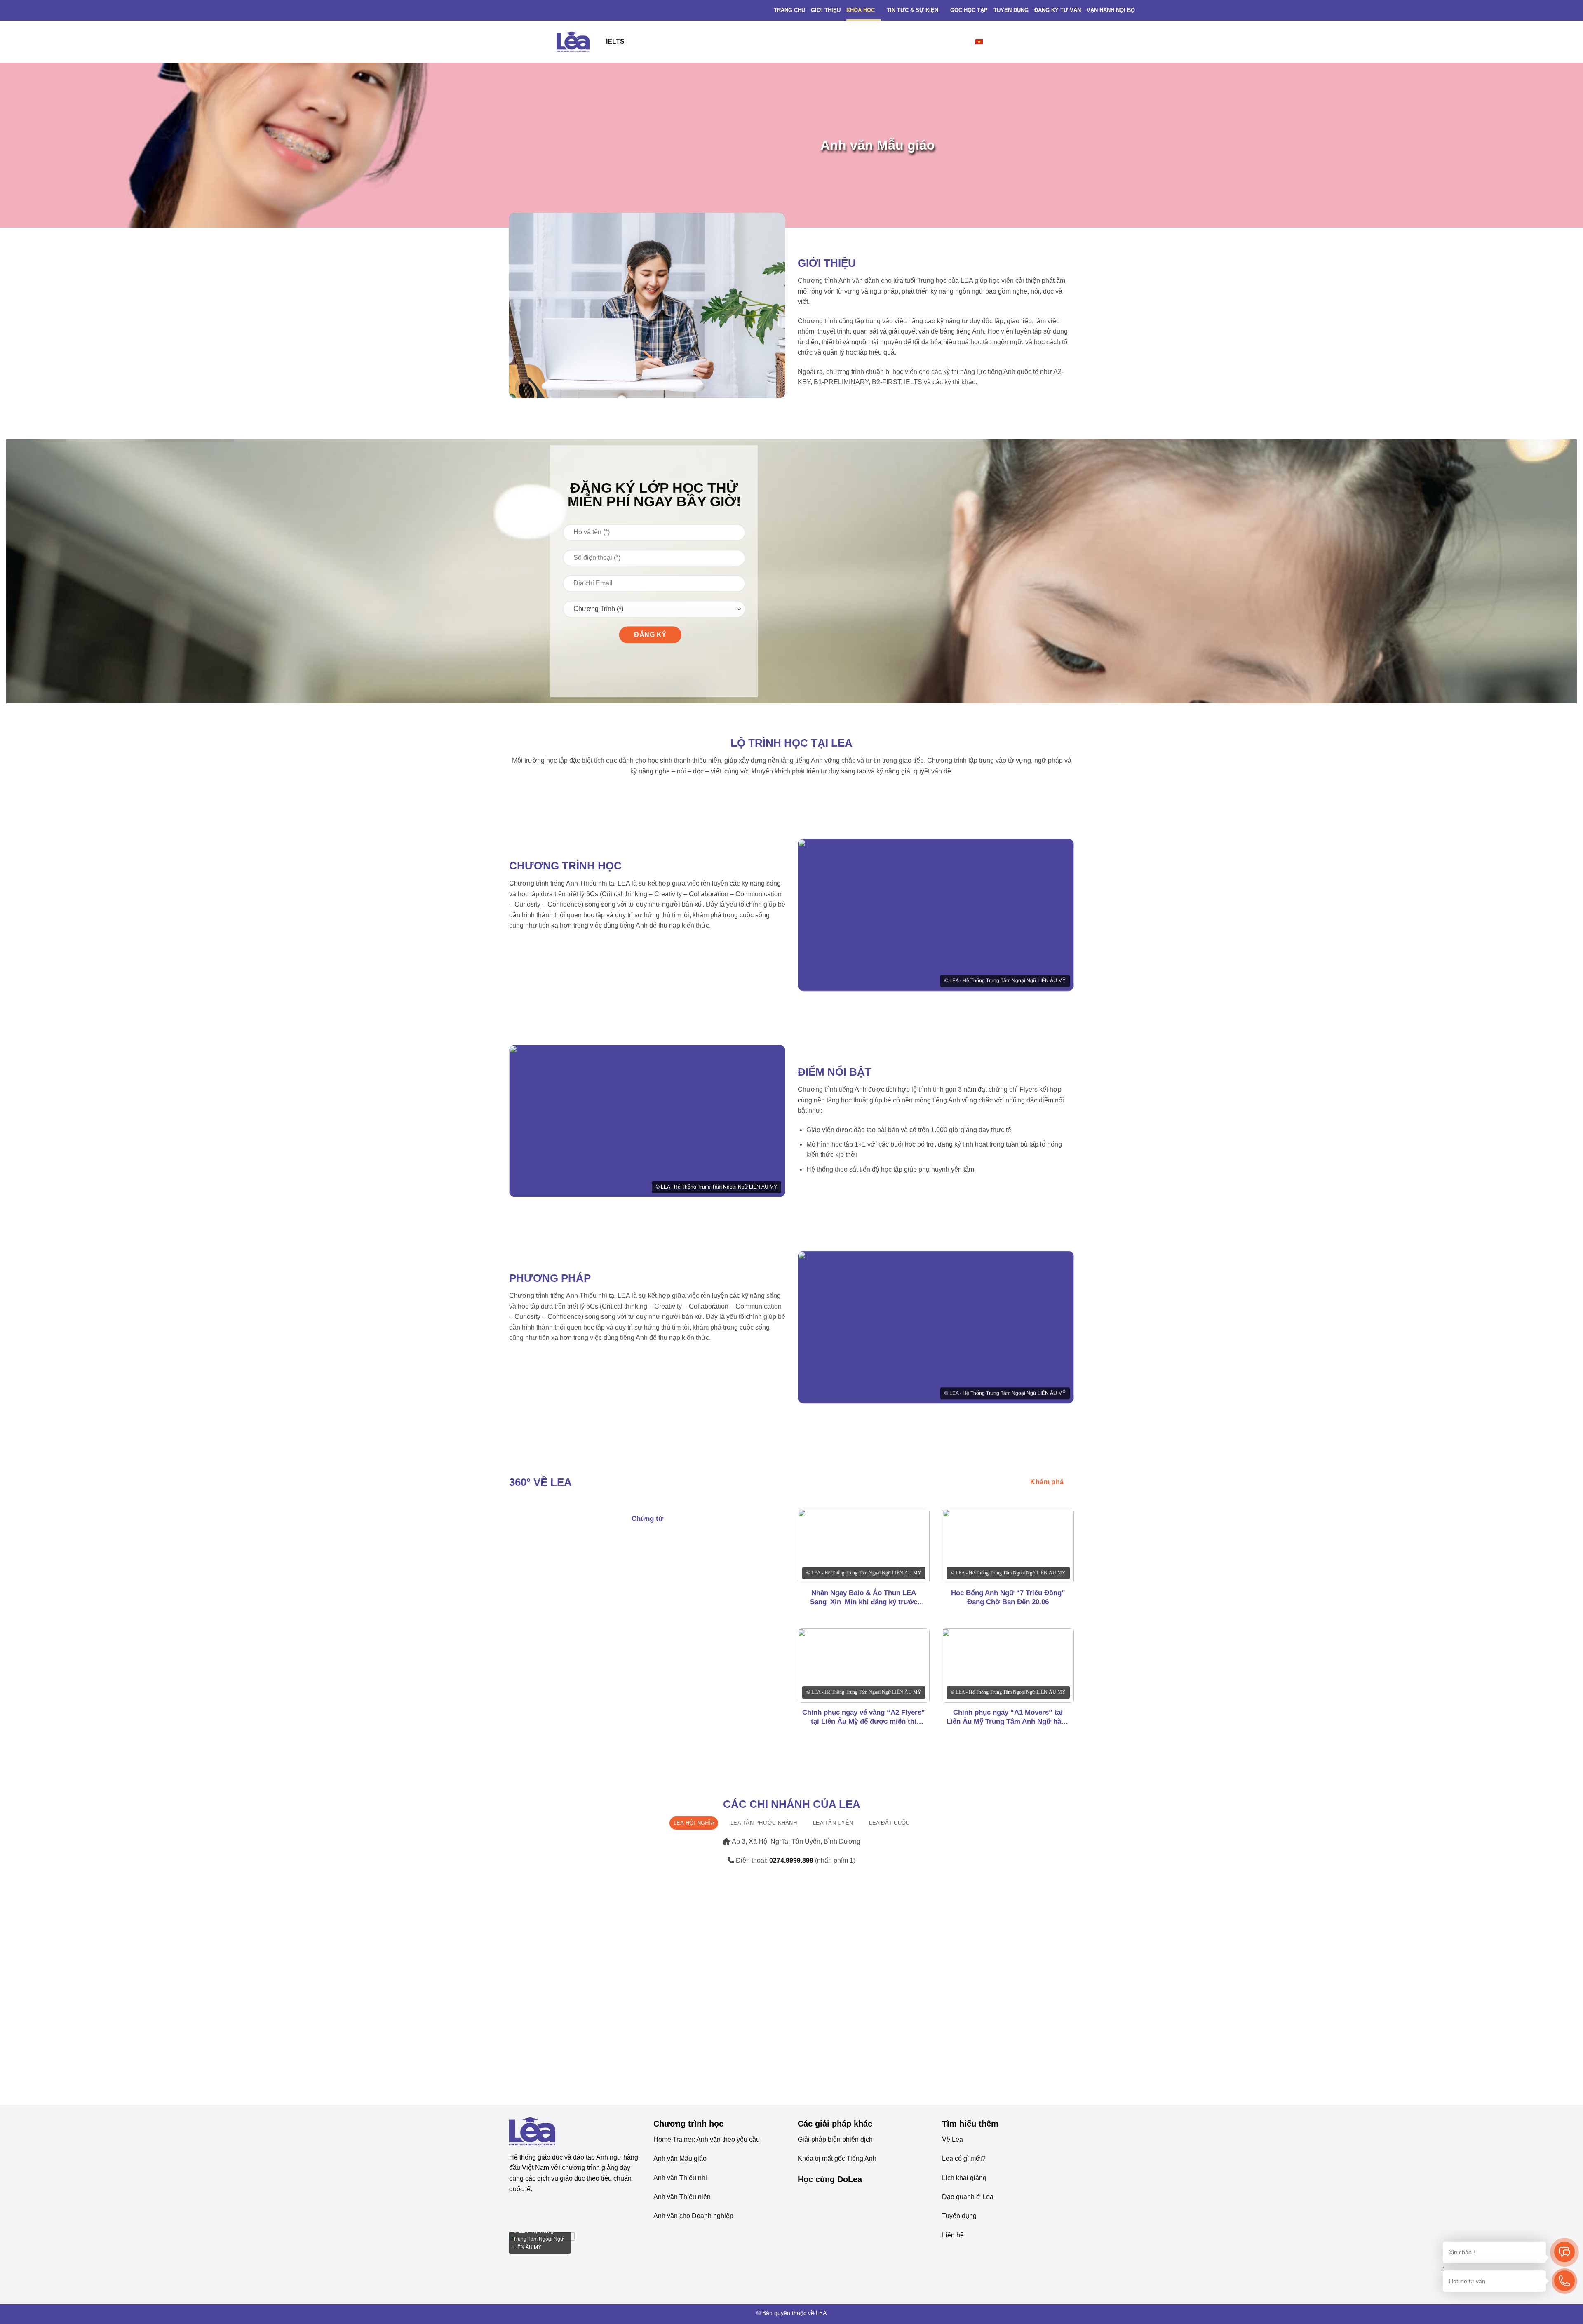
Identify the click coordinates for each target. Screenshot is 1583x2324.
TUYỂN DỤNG (1011, 10)
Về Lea (952, 2140)
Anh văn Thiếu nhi (680, 2178)
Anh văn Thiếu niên (682, 2197)
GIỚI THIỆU (826, 10)
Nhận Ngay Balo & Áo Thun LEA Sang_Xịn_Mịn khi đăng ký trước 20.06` (864, 1598)
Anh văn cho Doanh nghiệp (693, 2216)
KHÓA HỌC (861, 10)
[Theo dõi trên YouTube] (545, 2210)
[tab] (694, 1823)
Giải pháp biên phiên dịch (835, 2140)
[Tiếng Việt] (985, 41)
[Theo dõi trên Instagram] (530, 2210)
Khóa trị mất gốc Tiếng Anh (837, 2158)
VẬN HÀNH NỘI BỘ (1111, 10)
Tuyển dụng (959, 2216)
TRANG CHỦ (789, 10)
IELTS (615, 41)
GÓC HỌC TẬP (969, 10)
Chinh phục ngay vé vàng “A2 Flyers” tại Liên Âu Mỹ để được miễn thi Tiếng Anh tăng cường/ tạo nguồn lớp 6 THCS (864, 1717)
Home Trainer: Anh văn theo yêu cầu (707, 2140)
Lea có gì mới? (964, 2158)
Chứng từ (647, 1519)
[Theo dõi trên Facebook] (516, 2210)
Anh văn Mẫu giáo (680, 2158)
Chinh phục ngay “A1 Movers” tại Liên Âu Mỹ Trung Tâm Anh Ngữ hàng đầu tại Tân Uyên (1008, 1717)
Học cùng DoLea (830, 2179)
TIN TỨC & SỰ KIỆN (912, 10)
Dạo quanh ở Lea (968, 2197)
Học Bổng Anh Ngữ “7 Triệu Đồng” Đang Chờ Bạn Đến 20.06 (1008, 1597)
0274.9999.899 (792, 1860)
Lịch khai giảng (964, 2178)
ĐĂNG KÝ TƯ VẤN (1058, 10)
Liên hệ (953, 2235)
